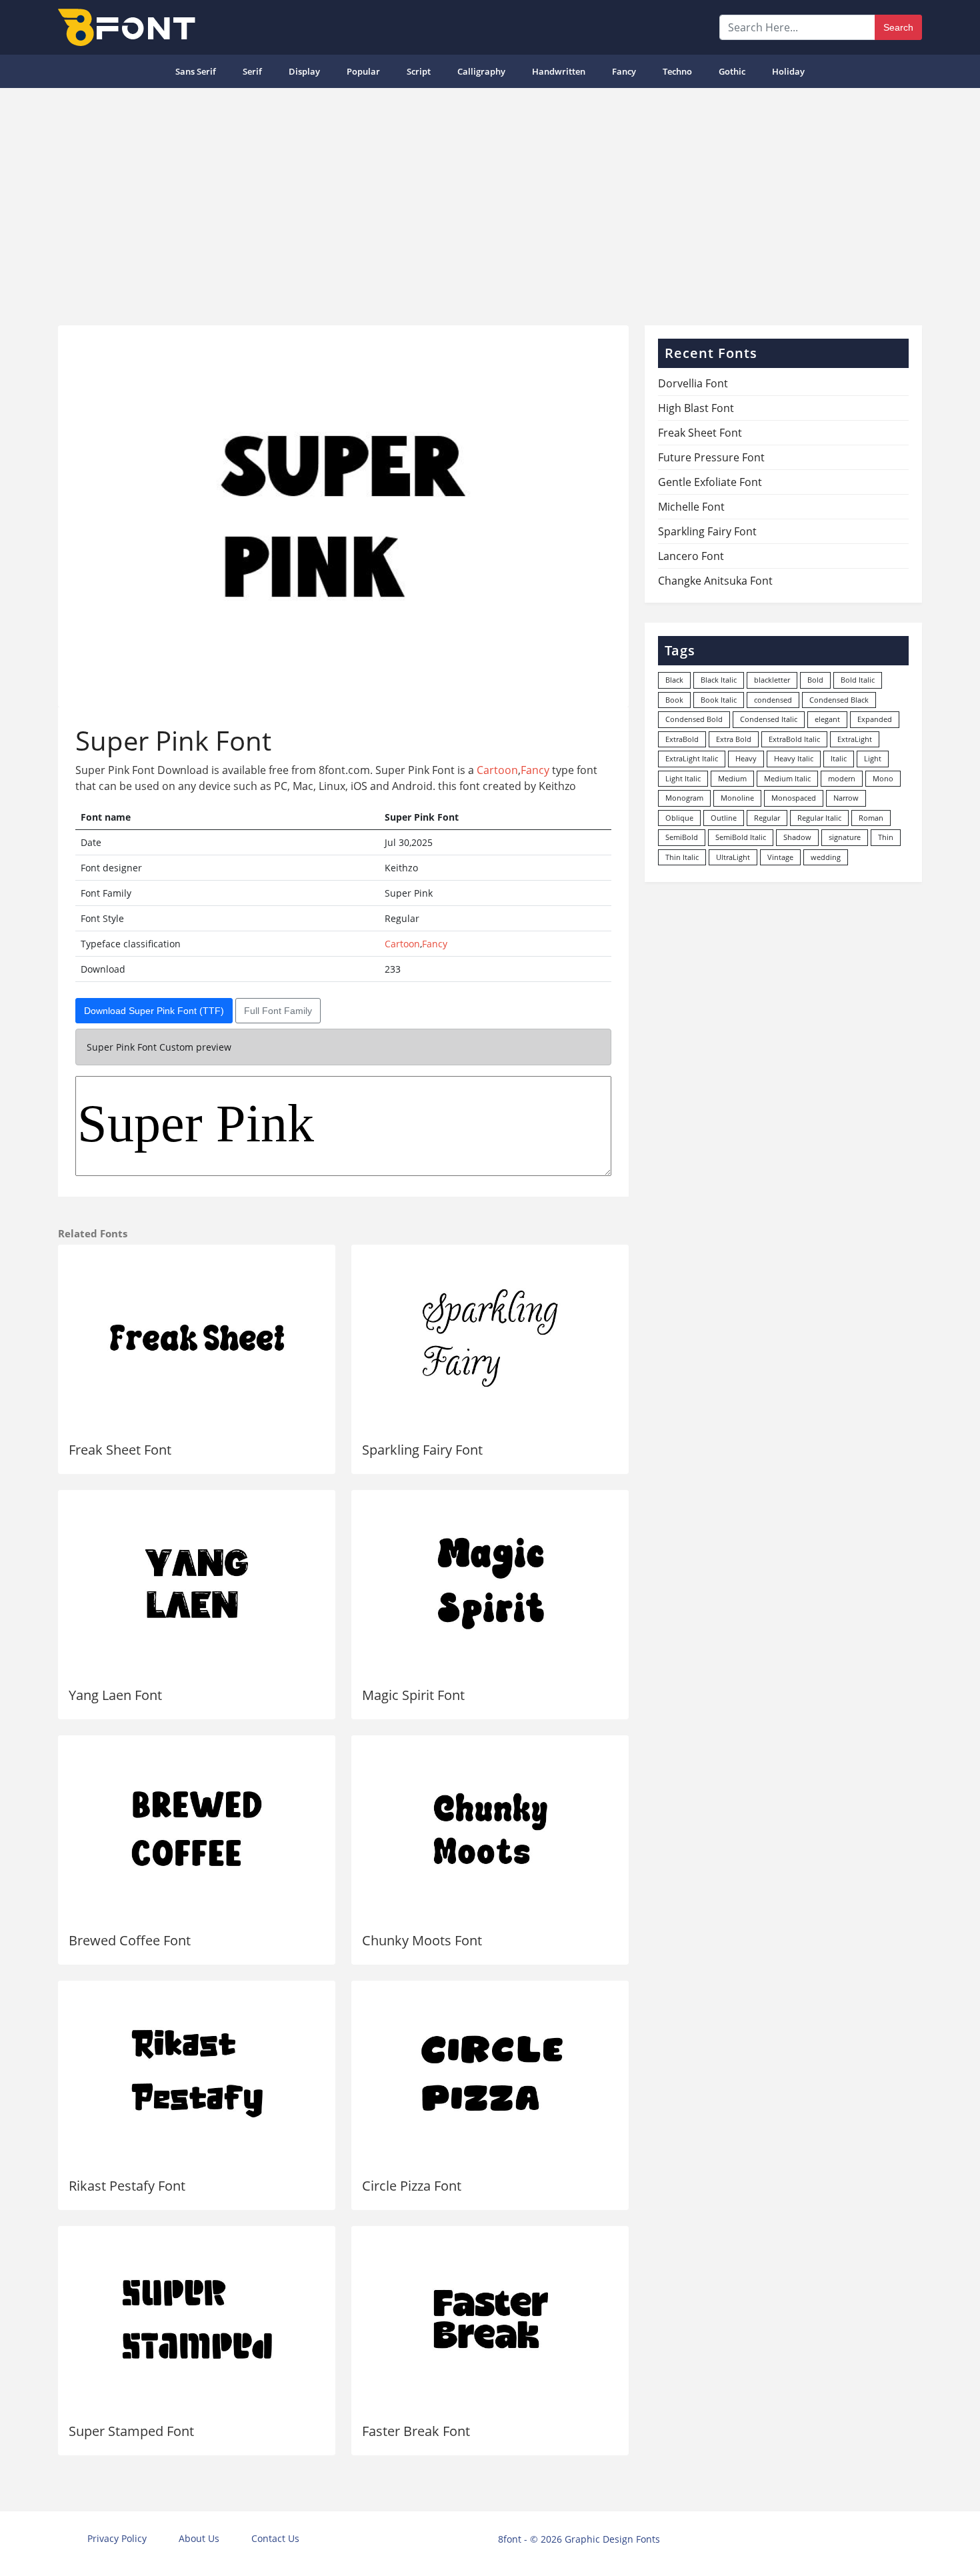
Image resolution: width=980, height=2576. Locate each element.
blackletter (772, 680)
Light (873, 758)
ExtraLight (855, 739)
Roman (871, 818)
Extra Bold (734, 739)
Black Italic (719, 680)
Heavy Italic (794, 758)
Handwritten (559, 71)
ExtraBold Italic (794, 739)
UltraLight (733, 857)
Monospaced (794, 798)
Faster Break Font (416, 2431)
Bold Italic (858, 680)
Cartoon (497, 770)
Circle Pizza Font (412, 2186)
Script (419, 71)
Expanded (875, 719)
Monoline (737, 798)
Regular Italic (819, 818)
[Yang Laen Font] (197, 1583)
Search (898, 27)
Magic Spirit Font (413, 1695)
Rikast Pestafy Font (127, 2186)
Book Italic (719, 700)
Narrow (846, 798)
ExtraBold (682, 739)
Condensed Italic (769, 719)
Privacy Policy (117, 2538)
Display (304, 71)
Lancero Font (691, 556)
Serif (252, 71)
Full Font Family (278, 1011)
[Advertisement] (490, 201)
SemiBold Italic (741, 837)
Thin (886, 837)
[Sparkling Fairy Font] (490, 1338)
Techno (677, 71)
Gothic (732, 71)
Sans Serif (196, 71)
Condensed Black (839, 700)
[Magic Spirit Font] (490, 1583)
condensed (773, 700)
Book (674, 700)
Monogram (684, 798)
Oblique (679, 818)
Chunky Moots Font (422, 1940)
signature (845, 837)
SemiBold (682, 837)
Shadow (797, 837)
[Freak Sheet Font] (197, 1338)
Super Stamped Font (131, 2431)
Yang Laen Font (115, 1695)
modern (842, 778)
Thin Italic (682, 857)
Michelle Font (691, 507)
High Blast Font (696, 408)
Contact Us (275, 2538)
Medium (732, 778)
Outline (724, 818)
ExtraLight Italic (692, 758)
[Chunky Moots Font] (490, 1829)
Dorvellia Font (693, 383)
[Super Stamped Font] (197, 2319)
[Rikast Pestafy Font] (197, 2074)
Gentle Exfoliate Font (710, 482)
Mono (883, 778)
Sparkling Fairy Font (422, 1450)
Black (674, 680)
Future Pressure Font (711, 457)
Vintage (780, 857)
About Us (199, 2538)
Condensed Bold (694, 719)
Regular (767, 818)
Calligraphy (481, 71)
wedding (826, 857)
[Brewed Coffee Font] (197, 1829)
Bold (815, 680)
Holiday (788, 71)
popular (363, 71)
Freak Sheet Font (120, 1450)
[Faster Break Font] (490, 2319)
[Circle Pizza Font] (490, 2074)
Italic (839, 758)
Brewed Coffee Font (130, 1940)
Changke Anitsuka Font (715, 581)
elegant (827, 719)
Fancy (624, 71)
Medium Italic (787, 778)
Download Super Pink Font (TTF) (154, 1011)
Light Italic (683, 778)
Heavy (746, 758)
